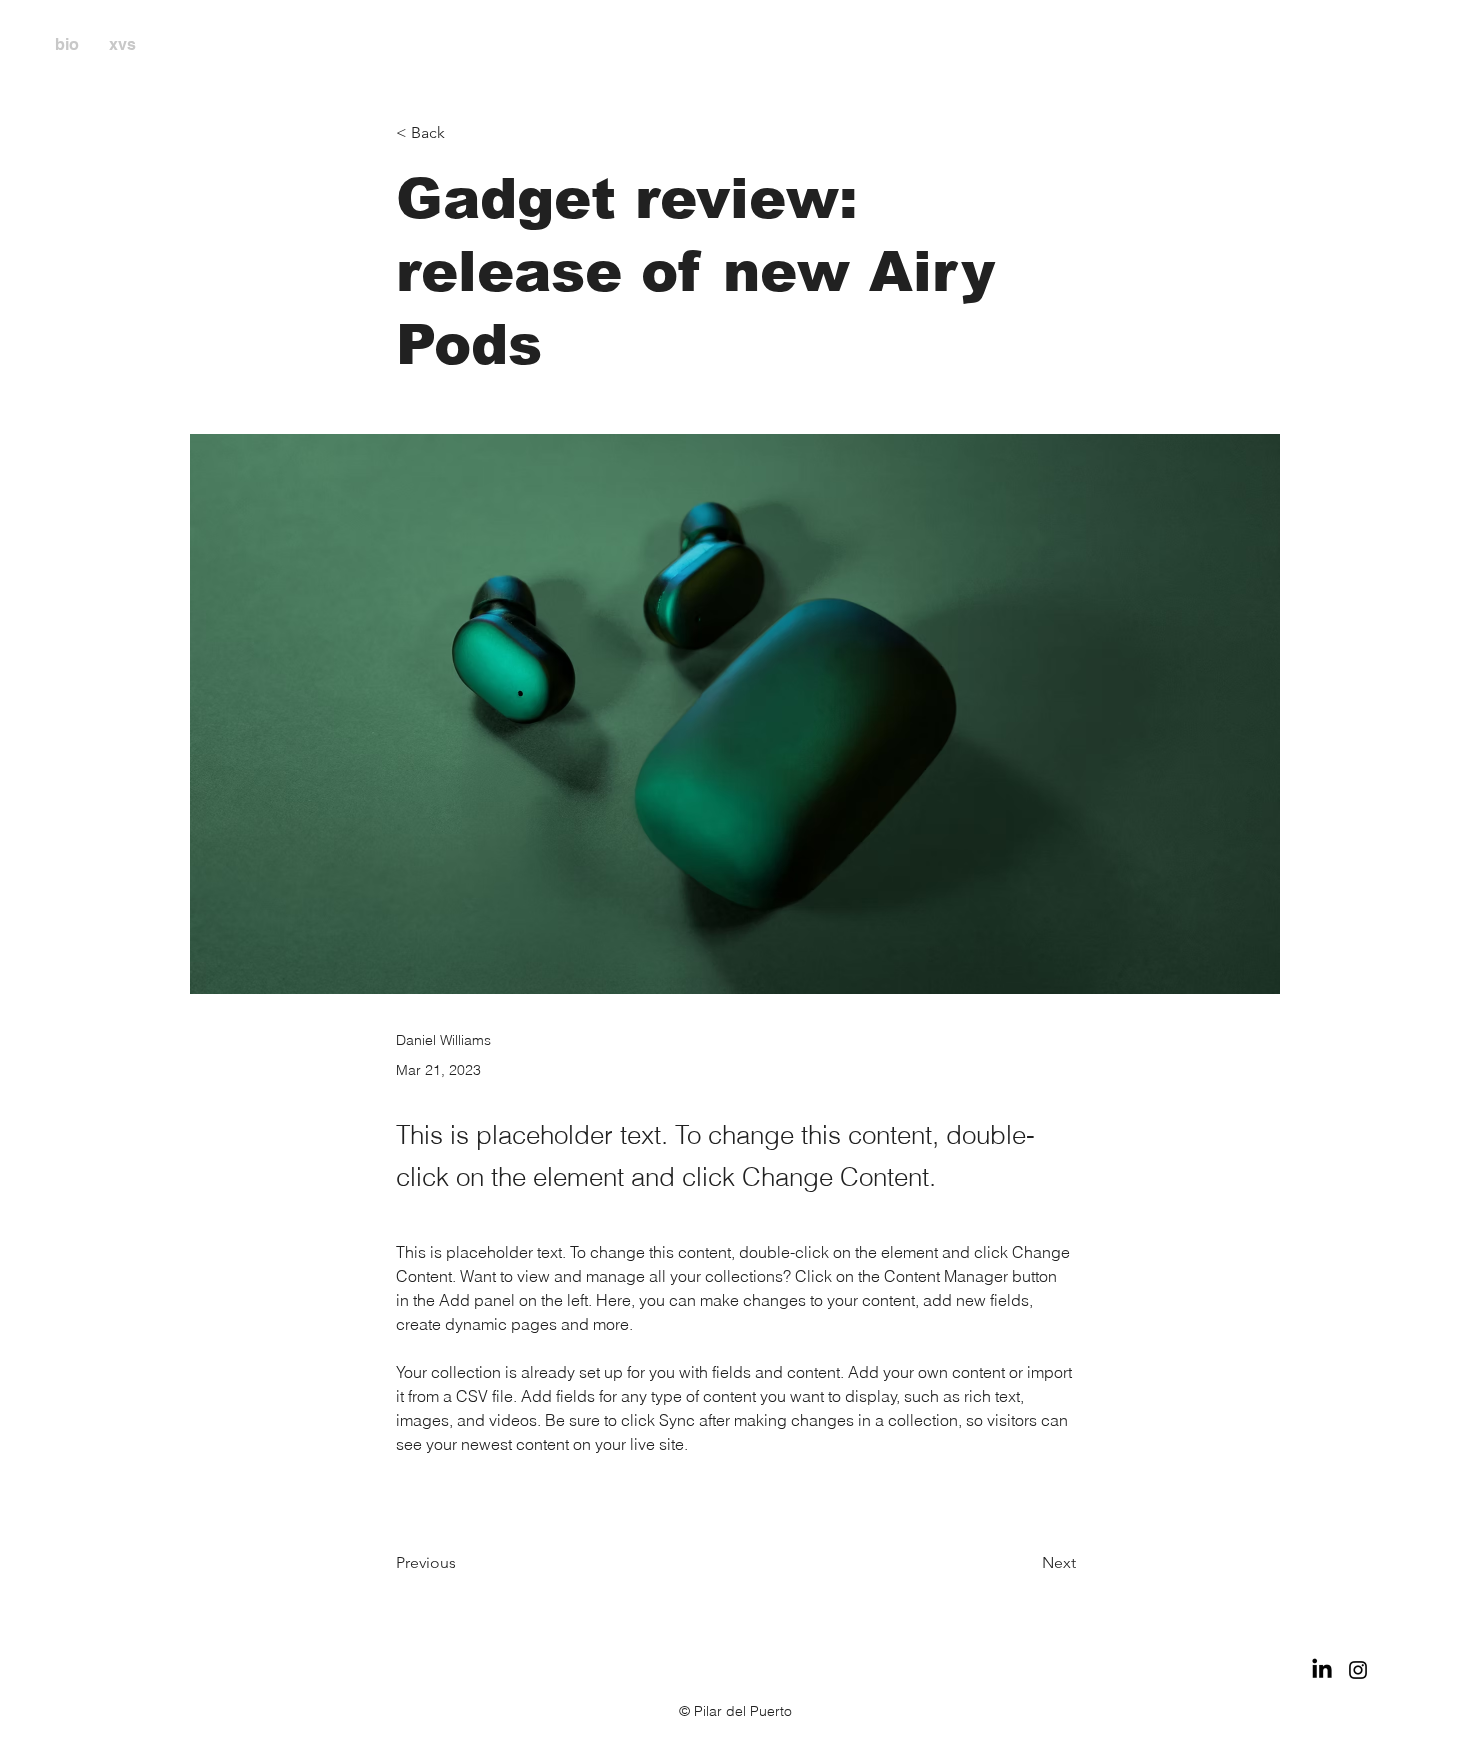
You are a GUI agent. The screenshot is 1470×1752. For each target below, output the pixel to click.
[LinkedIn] (1322, 1670)
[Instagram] (1358, 1670)
